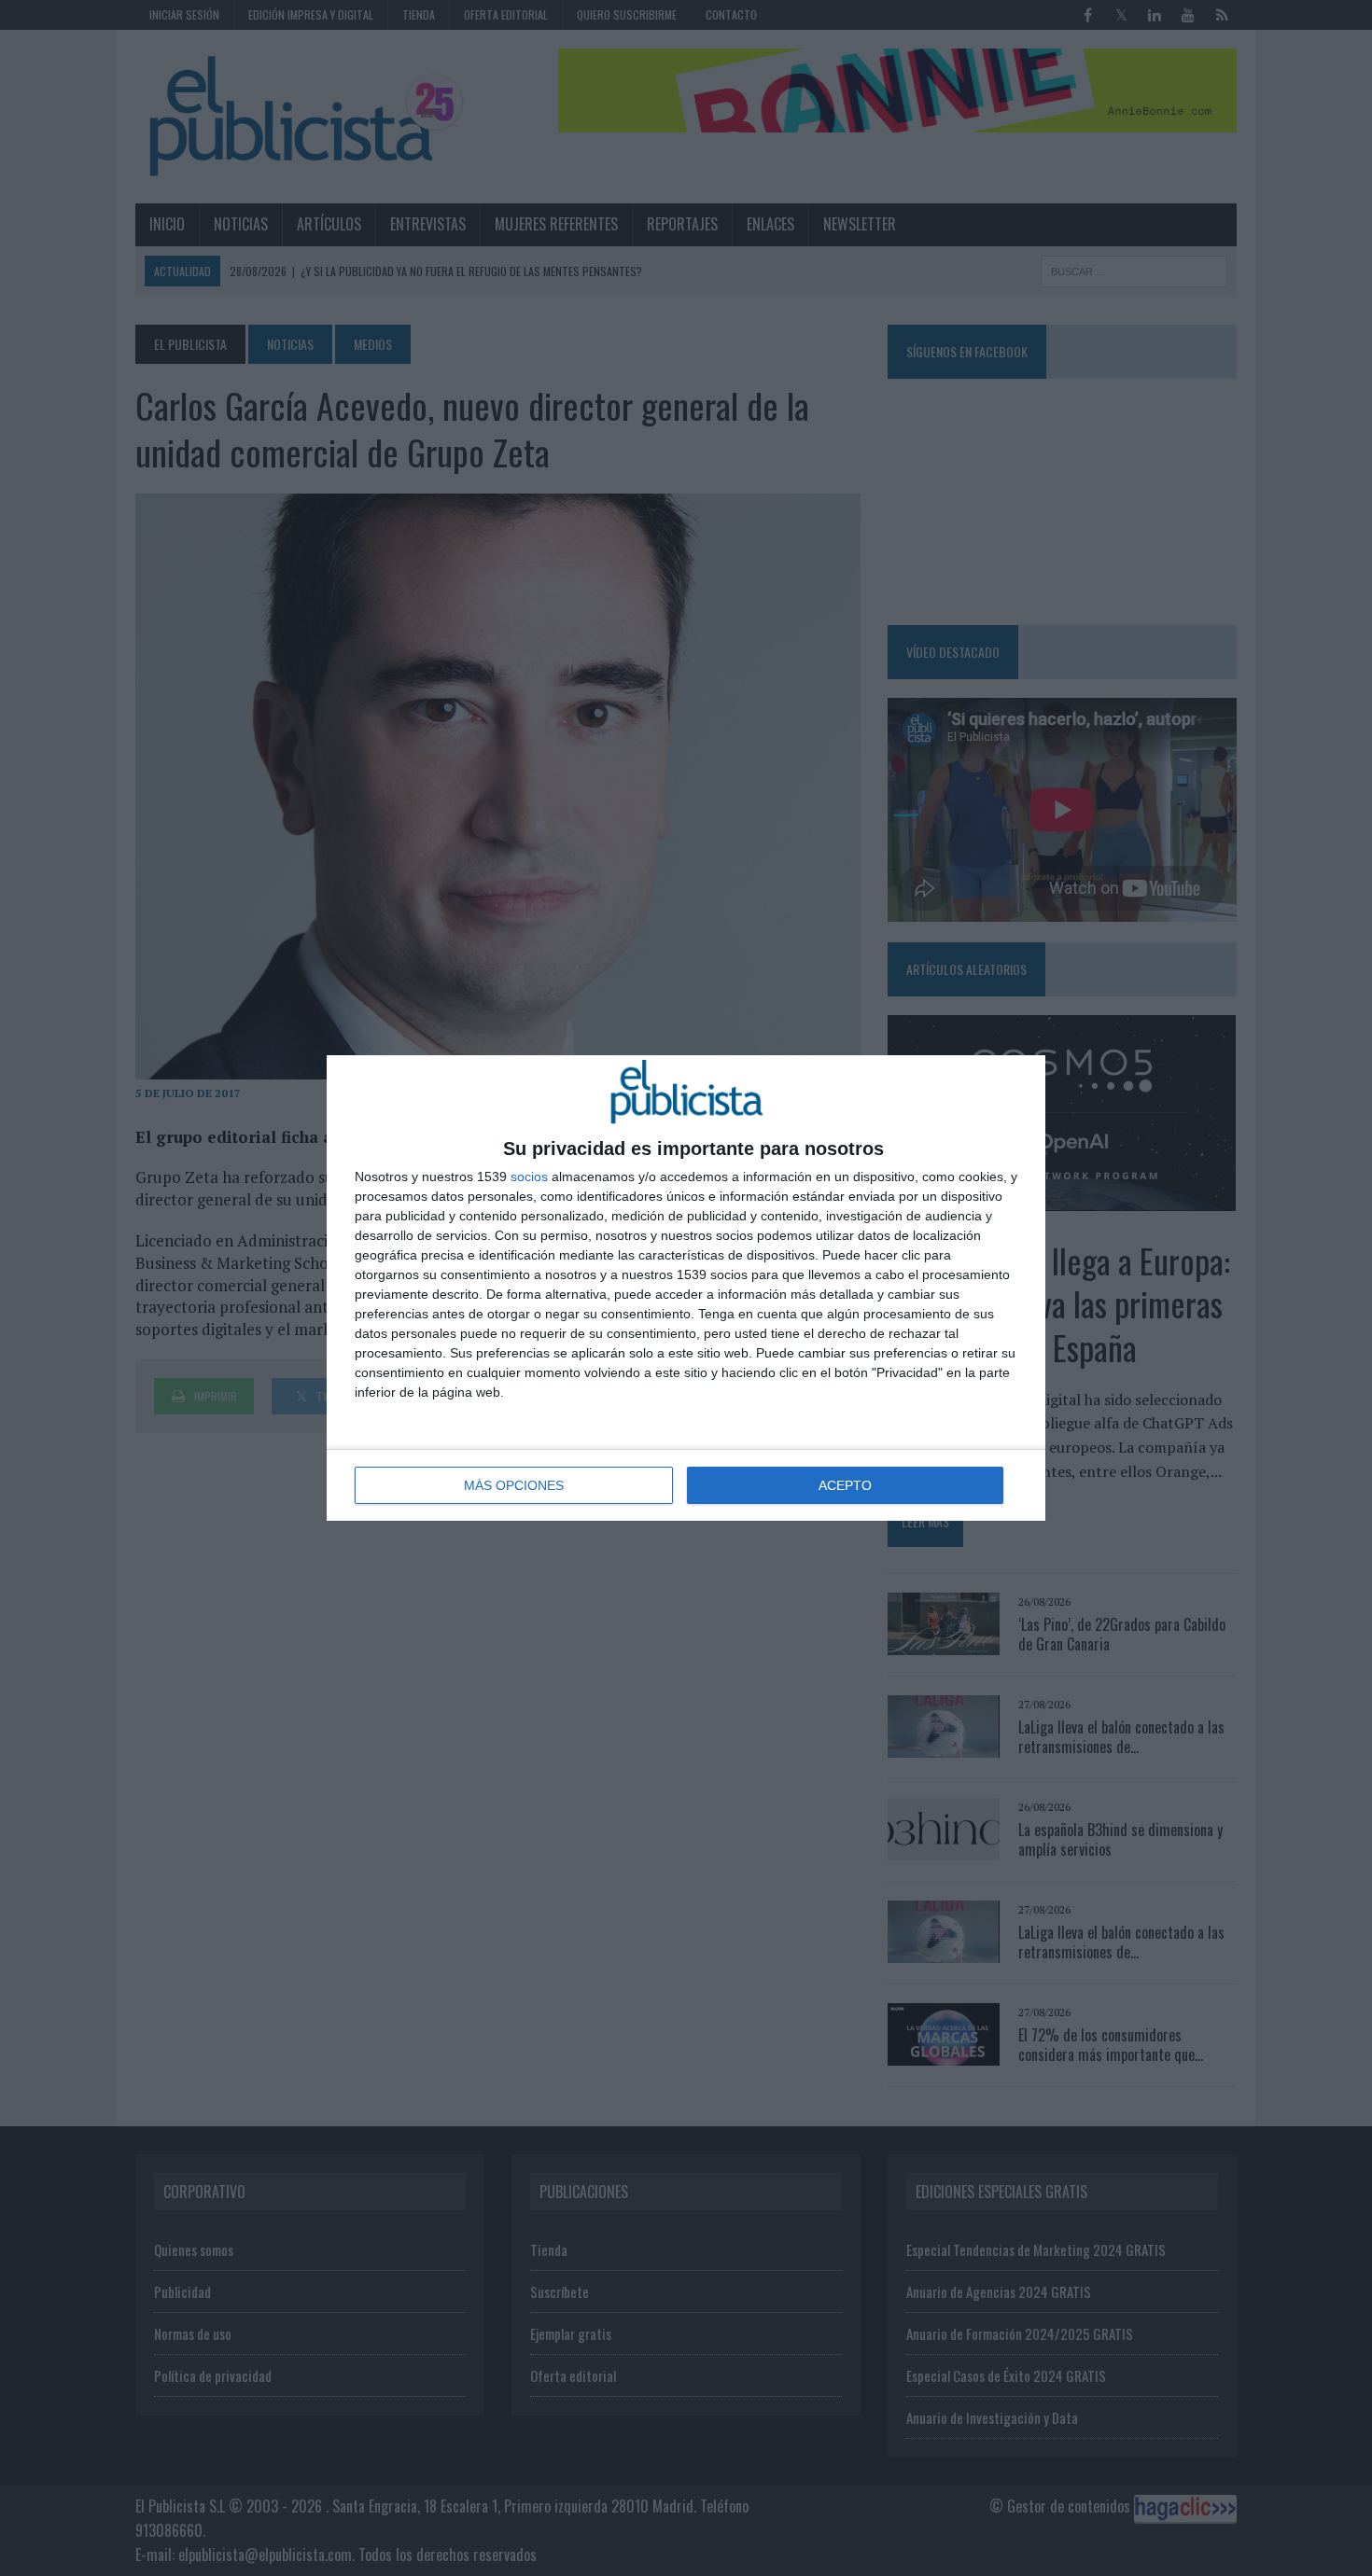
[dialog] (686, 1288)
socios (529, 1177)
